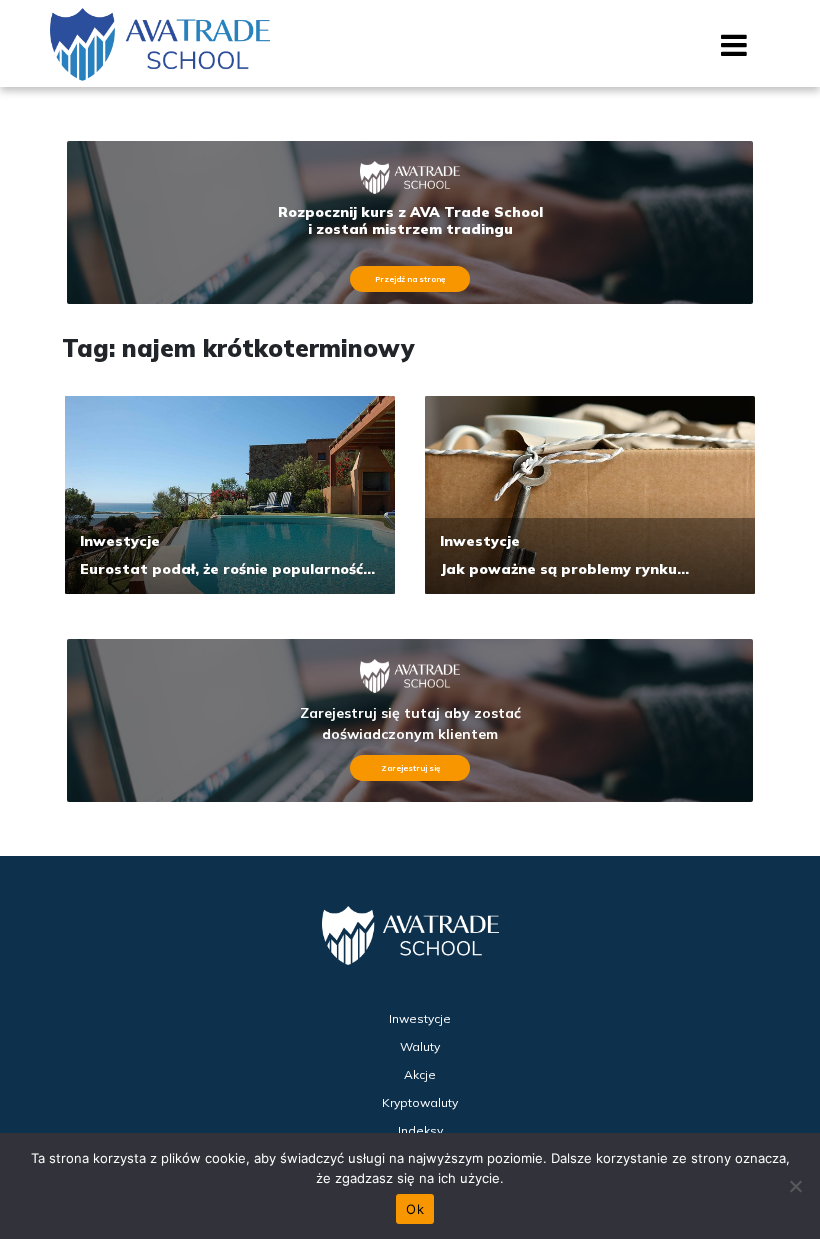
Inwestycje (120, 541)
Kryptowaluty (420, 1102)
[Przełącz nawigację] (734, 52)
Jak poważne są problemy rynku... (564, 569)
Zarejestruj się (410, 768)
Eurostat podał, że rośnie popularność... (227, 569)
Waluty (420, 1046)
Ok (415, 1209)
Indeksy (420, 1130)
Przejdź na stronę (410, 279)
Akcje (420, 1074)
